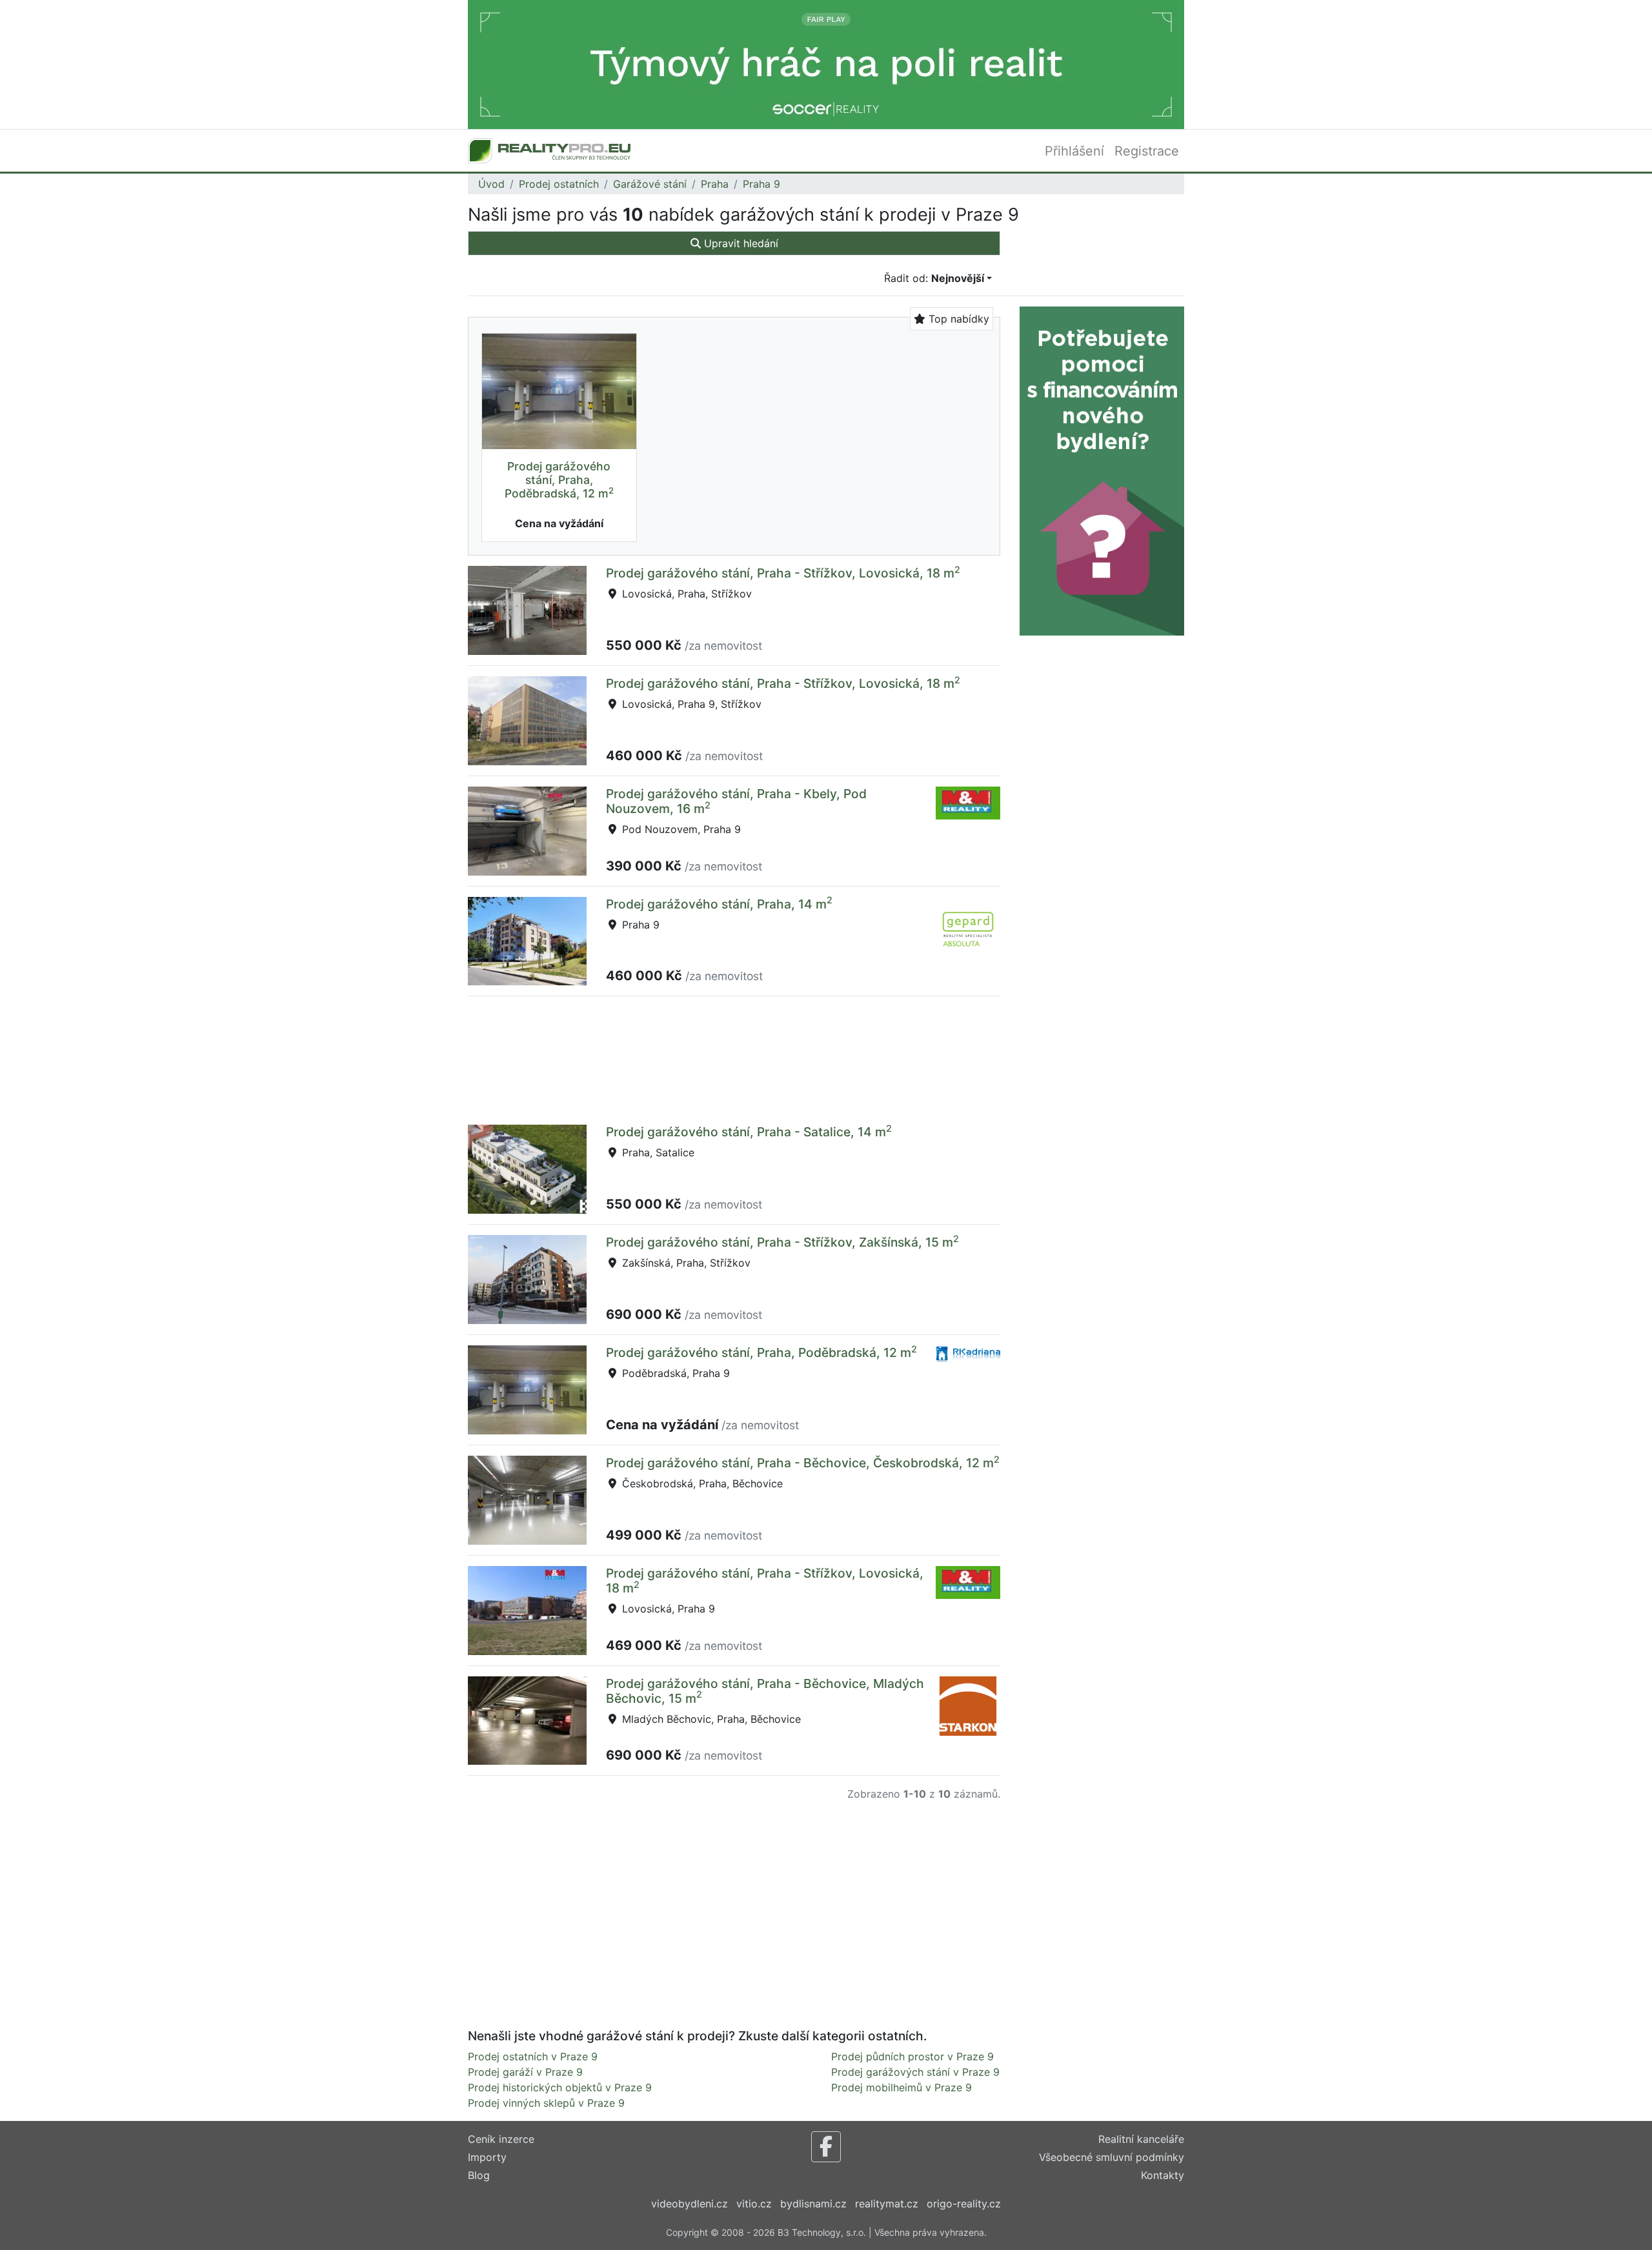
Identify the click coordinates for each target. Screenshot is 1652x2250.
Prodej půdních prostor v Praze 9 (912, 2056)
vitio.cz (754, 2204)
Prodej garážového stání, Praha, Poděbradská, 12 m (559, 480)
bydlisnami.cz (813, 2204)
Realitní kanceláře (1141, 2139)
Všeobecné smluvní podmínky (1112, 2157)
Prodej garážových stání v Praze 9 (915, 2072)
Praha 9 (761, 184)
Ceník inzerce (501, 2139)
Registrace (1147, 151)
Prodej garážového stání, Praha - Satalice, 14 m (749, 1132)
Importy (487, 2157)
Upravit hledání (740, 243)
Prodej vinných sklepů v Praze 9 (546, 2103)
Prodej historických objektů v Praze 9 (560, 2087)
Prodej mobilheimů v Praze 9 (902, 2087)
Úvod (491, 184)
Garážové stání (650, 184)
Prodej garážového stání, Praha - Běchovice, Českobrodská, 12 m (803, 1463)
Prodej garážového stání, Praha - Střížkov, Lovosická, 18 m (783, 573)
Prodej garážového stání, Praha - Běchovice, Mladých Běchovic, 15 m (765, 1691)
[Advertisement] (734, 1058)
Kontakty (1163, 2175)
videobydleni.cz (690, 2204)
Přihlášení (1074, 151)
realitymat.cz (887, 2204)
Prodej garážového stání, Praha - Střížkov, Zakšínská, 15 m (782, 1242)
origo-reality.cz (964, 2204)
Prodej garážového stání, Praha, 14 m (719, 904)
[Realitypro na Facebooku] (826, 2147)
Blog (479, 2175)
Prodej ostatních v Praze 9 (533, 2056)
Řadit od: (934, 278)
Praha (715, 184)
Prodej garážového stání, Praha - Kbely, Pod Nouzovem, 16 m (736, 801)
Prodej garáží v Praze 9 (525, 2072)
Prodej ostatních (559, 184)
